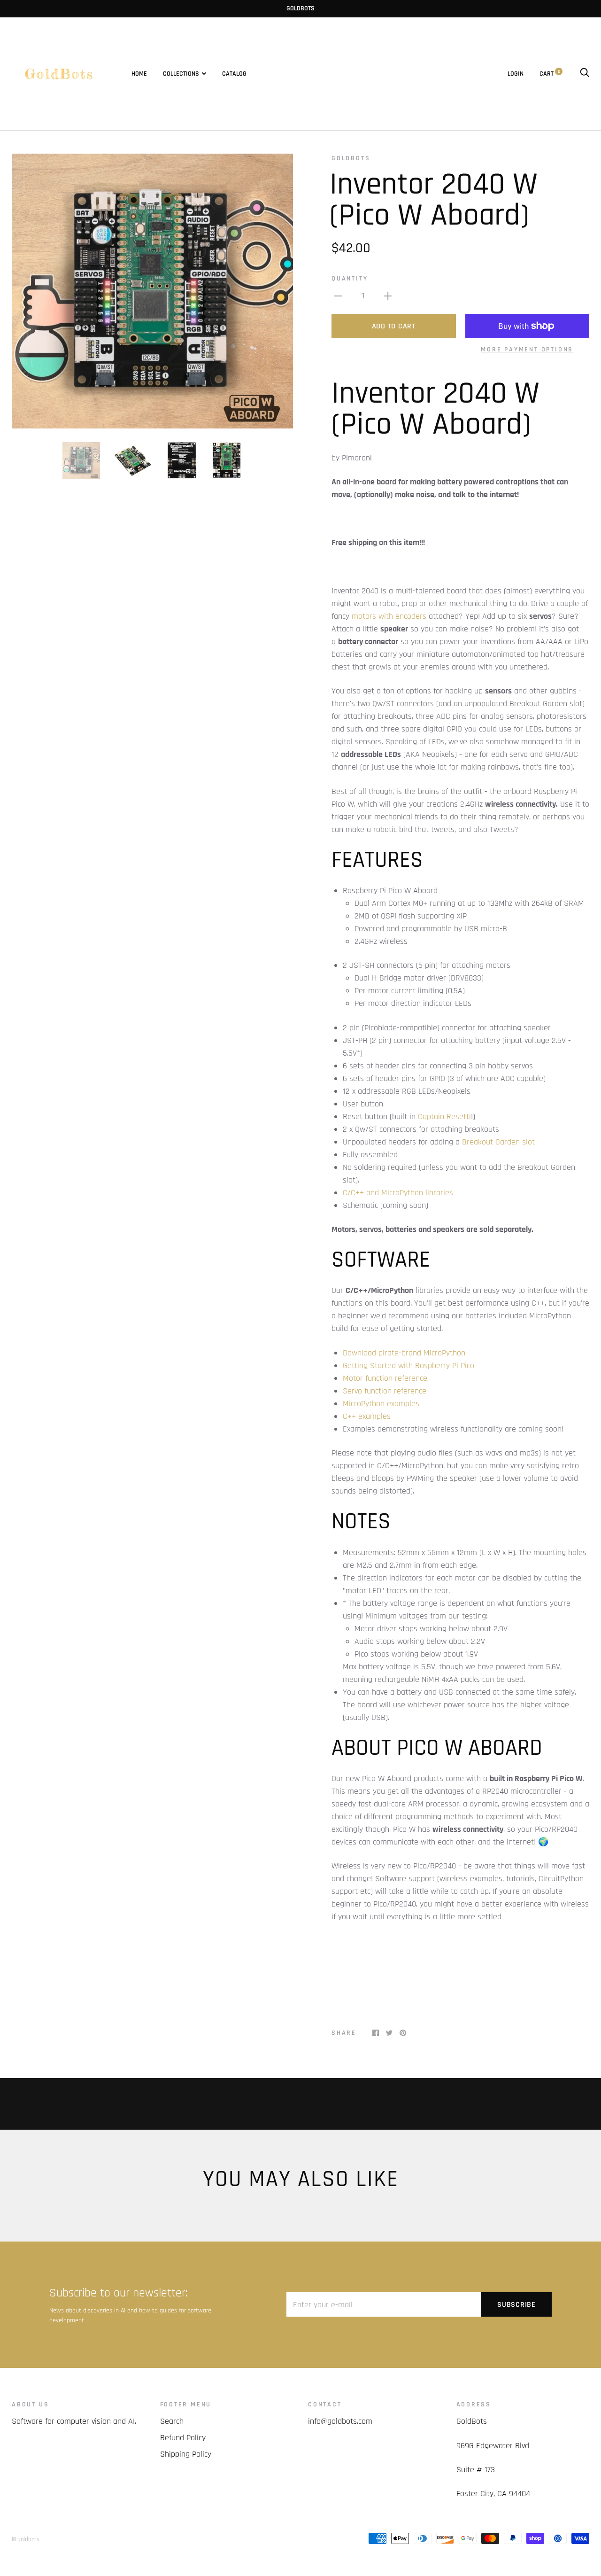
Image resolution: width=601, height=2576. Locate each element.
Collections (181, 74)
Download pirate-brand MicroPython (404, 1353)
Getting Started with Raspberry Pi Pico (408, 1366)
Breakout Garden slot (498, 1142)
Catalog (234, 74)
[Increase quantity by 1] (388, 296)
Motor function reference (385, 1378)
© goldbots (26, 2539)
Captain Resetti (444, 1117)
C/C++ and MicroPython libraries (398, 1193)
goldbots (351, 158)
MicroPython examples (381, 1404)
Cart (550, 74)
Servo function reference (385, 1391)
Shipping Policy (186, 2454)
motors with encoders (389, 616)
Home (139, 74)
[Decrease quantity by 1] (338, 296)
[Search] (585, 74)
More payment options (527, 350)
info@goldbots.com (340, 2421)
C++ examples (367, 1416)
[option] (152, 291)
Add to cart (394, 326)
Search (172, 2421)
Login (516, 74)
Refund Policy (183, 2438)
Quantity (350, 279)
